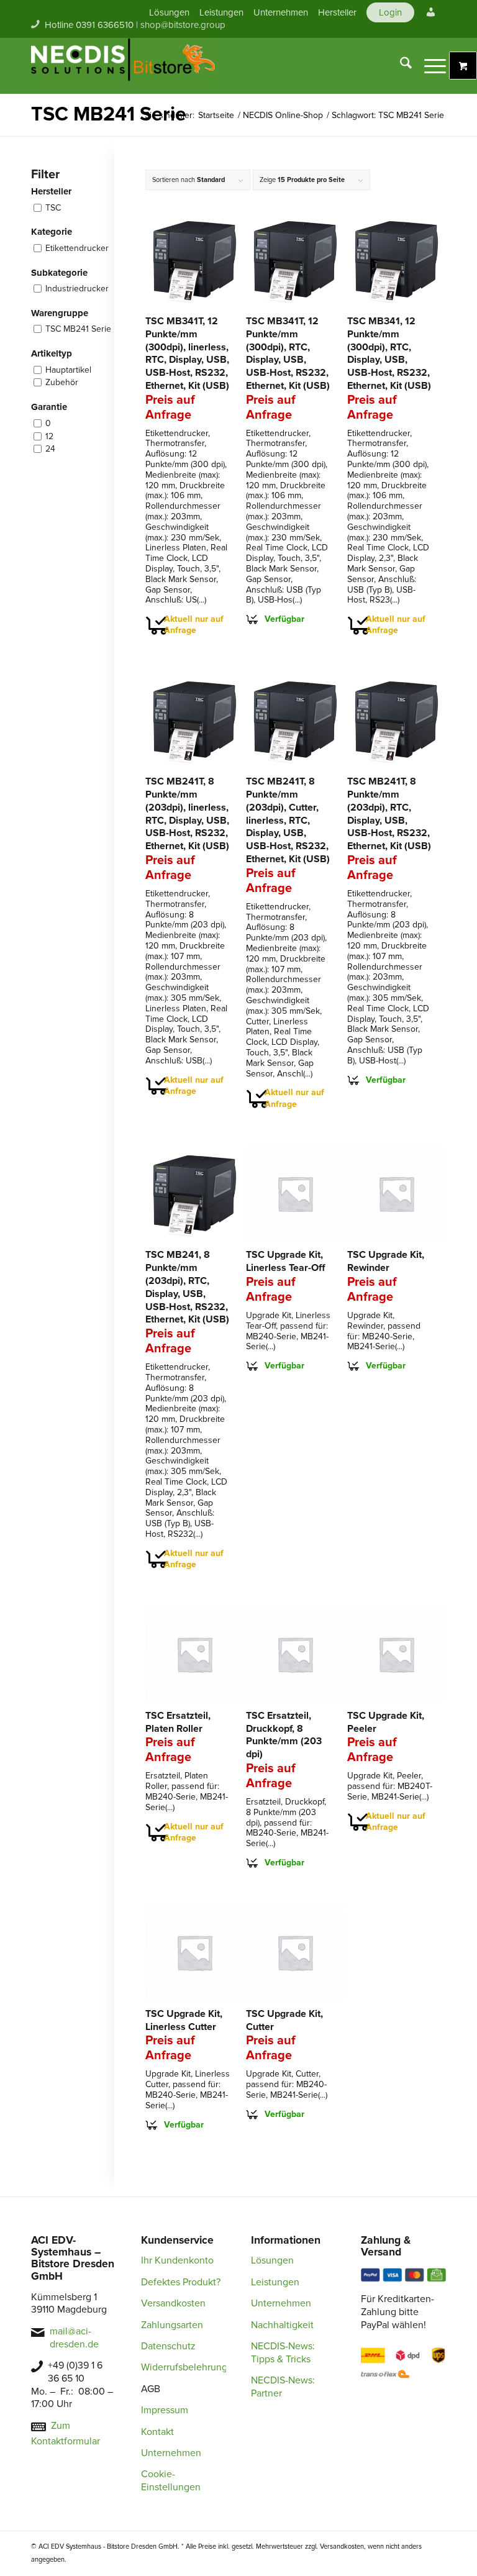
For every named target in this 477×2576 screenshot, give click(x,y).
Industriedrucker (77, 289)
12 (49, 436)
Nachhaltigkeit (282, 2325)
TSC (53, 208)
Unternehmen (281, 12)
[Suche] (400, 66)
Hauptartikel (68, 370)
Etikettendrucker (77, 248)
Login (390, 12)
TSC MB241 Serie (78, 329)
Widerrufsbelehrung (184, 2367)
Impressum (165, 2410)
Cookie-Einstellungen (171, 2481)
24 (50, 449)
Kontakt (157, 2432)
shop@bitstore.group (183, 25)
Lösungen (169, 12)
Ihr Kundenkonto (177, 2260)
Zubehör (62, 382)
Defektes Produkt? (181, 2282)
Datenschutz (168, 2346)
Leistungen (221, 12)
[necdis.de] (124, 66)
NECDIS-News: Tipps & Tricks (283, 2353)
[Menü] (429, 66)
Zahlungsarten (172, 2325)
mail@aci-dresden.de (74, 2338)
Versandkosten (173, 2303)
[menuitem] (169, 12)
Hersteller (337, 12)
